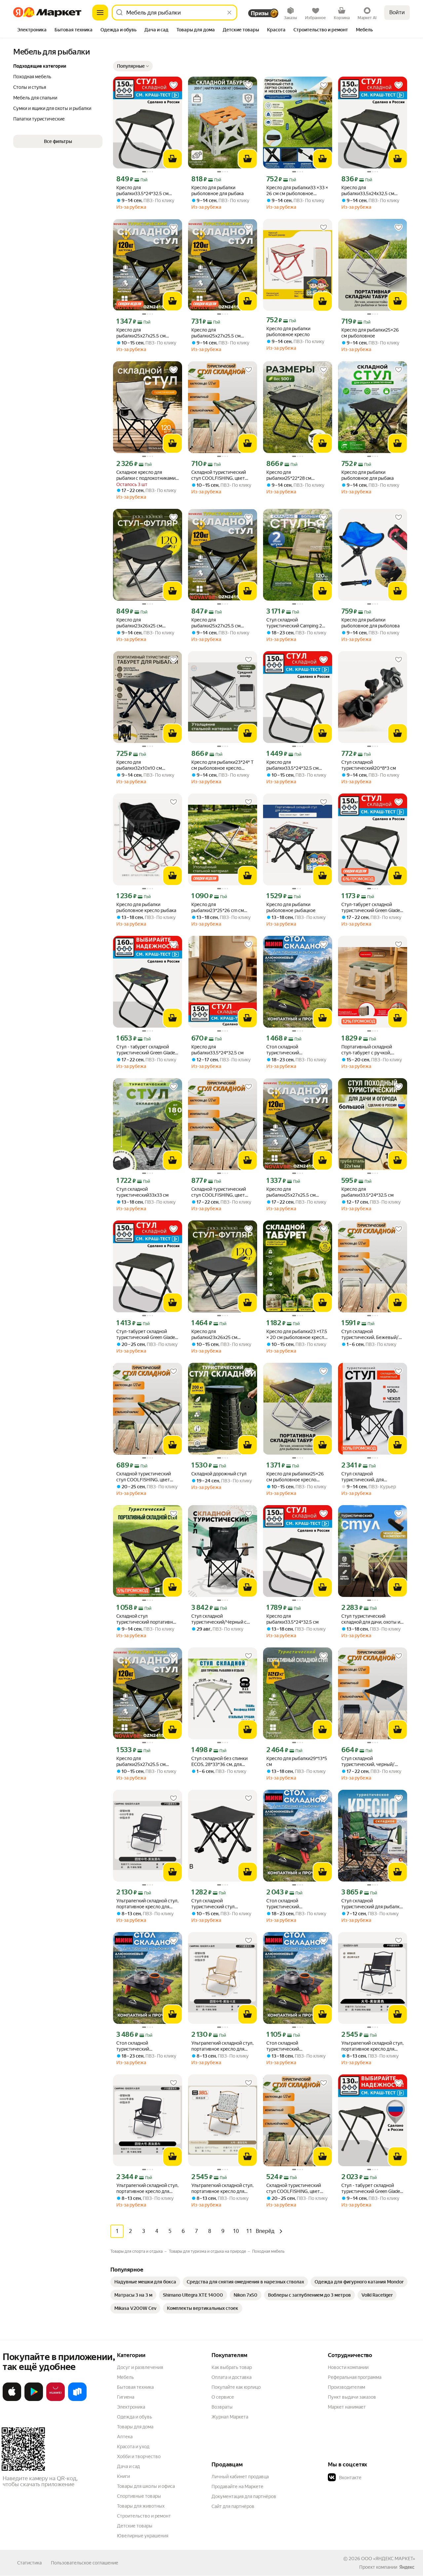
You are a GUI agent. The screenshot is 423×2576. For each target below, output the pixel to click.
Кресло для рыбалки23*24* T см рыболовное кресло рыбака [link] (222, 765)
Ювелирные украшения (143, 2536)
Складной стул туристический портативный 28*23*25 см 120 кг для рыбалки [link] (148, 1619)
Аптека (125, 2437)
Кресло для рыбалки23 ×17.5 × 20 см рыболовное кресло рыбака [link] (297, 1335)
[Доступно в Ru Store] (77, 2400)
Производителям (346, 2387)
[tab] (32, 30)
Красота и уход (133, 2447)
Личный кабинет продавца (240, 2477)
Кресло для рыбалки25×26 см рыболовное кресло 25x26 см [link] (295, 1477)
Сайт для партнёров (233, 2506)
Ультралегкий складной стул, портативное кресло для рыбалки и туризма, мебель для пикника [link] (147, 1904)
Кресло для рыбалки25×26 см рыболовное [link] (370, 333)
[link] (145, 2282)
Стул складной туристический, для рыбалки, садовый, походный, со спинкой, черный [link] (365, 1477)
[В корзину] (173, 159)
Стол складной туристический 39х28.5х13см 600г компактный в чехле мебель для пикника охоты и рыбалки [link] (297, 1050)
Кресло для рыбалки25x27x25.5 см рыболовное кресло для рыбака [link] (217, 623)
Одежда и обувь (135, 2417)
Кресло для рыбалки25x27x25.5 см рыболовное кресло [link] (141, 333)
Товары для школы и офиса (146, 2486)
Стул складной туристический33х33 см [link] (142, 1192)
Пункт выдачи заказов (352, 2397)
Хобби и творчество (139, 2456)
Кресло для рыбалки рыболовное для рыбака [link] (217, 191)
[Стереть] (229, 13)
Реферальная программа (355, 2377)
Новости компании (348, 2367)
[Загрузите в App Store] (12, 2400)
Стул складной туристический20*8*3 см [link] (369, 765)
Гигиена (126, 2397)
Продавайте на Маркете (237, 2487)
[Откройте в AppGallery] (56, 2400)
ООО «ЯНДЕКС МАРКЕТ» (388, 2558)
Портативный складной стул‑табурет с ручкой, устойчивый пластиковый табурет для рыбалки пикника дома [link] (369, 1050)
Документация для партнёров (244, 2496)
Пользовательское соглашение (85, 2563)
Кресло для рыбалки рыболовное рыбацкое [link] (291, 907)
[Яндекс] (407, 2567)
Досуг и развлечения (140, 2367)
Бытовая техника (135, 2387)
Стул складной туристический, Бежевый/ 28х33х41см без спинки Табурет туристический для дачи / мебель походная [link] (371, 1335)
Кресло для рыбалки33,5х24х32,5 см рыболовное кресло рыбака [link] (371, 191)
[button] (133, 66)
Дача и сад (128, 2466)
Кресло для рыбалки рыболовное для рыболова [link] (370, 623)
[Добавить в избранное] (173, 85)
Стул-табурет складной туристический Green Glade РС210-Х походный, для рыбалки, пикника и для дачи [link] (372, 908)
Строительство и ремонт (144, 2516)
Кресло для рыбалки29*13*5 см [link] (297, 1761)
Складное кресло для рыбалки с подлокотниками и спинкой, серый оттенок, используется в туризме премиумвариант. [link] (146, 475)
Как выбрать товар (232, 2367)
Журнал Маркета (230, 2417)
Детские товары (135, 2526)
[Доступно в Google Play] (34, 2400)
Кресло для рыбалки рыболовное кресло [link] (288, 332)
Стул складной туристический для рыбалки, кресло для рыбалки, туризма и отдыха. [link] (372, 1904)
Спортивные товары (139, 2496)
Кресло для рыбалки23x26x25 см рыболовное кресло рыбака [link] (146, 623)
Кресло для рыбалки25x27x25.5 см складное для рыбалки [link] (141, 1762)
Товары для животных (141, 2506)
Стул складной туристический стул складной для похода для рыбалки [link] (218, 1904)
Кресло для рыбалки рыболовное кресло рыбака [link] (146, 907)
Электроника (131, 2407)
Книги (123, 2476)
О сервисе (223, 2397)
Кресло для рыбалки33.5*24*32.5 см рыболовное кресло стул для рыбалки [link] (298, 765)
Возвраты (222, 2407)
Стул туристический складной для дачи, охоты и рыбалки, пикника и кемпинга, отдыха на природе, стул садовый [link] (371, 1619)
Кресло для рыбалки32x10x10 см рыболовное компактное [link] (143, 765)
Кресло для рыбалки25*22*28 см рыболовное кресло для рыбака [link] (292, 475)
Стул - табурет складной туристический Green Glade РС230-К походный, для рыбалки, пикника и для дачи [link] (147, 1050)
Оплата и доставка (231, 2377)
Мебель (125, 2377)
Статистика (29, 2563)
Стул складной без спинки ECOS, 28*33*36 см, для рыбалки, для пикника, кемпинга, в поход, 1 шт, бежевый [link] (219, 1762)
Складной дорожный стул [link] (219, 1474)
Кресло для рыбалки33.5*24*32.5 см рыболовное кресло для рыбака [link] (142, 191)
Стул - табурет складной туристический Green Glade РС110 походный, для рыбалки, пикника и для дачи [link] (372, 2188)
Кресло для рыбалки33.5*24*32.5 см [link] (217, 1050)
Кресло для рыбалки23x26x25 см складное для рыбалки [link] (215, 1335)
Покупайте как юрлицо (236, 2387)
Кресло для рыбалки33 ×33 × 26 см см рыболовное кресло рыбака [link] (297, 191)
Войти (397, 12)
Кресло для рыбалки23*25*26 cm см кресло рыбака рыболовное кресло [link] (221, 908)
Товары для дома (135, 2427)
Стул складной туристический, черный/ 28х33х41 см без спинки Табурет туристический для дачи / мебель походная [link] (371, 1762)
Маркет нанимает (347, 2407)
